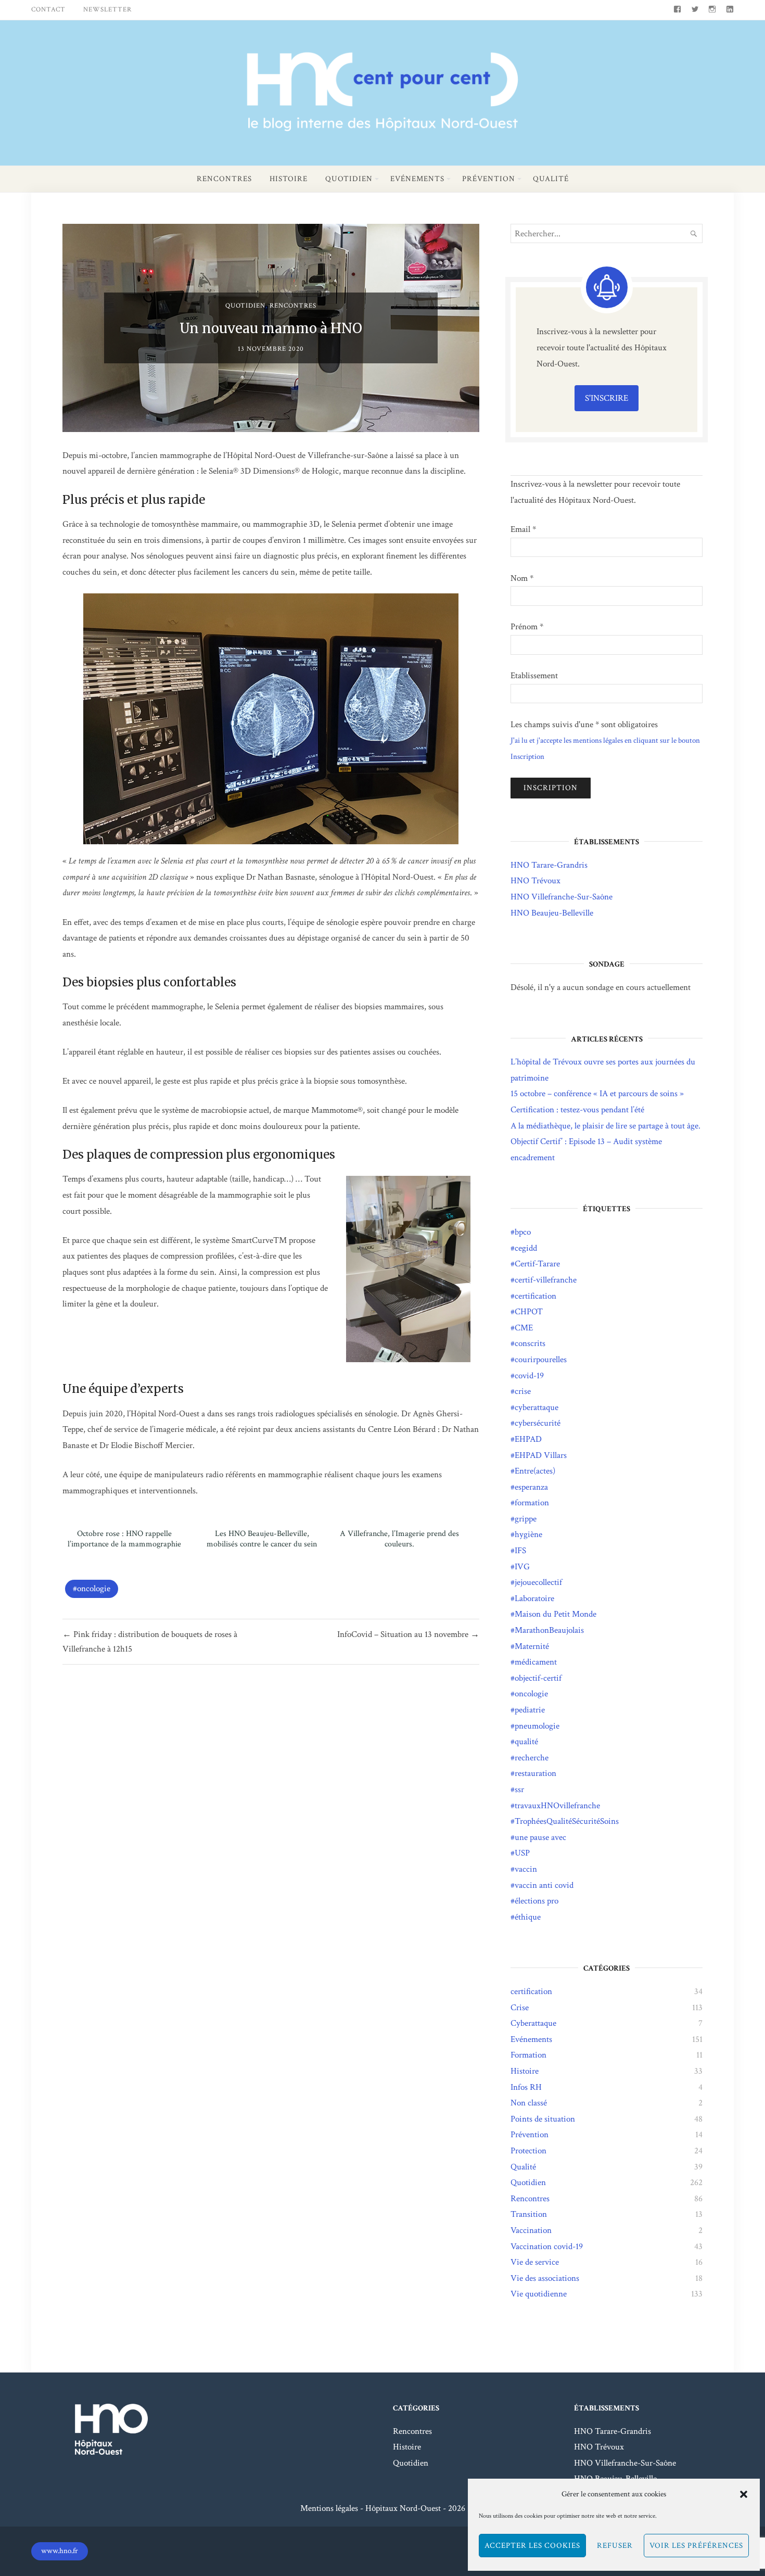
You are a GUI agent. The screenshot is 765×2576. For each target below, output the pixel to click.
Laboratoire (534, 1598)
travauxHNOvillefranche (557, 1806)
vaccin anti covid (544, 1885)
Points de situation (543, 2119)
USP (522, 1853)
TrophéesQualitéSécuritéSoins (567, 1821)
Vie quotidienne (539, 2294)
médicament (536, 1662)
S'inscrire (607, 398)
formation (532, 1503)
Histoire (289, 179)
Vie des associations (545, 2278)
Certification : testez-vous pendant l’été (577, 1110)
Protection (528, 2151)
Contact (48, 10)
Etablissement (534, 676)
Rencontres (224, 179)
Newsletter (107, 10)
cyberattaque (537, 1407)
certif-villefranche (546, 1280)
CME (524, 1328)
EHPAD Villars (541, 1455)
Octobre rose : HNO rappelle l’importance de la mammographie (124, 1539)
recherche (532, 1758)
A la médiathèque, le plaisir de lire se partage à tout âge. (605, 1126)
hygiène (528, 1534)
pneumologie (537, 1726)
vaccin (526, 1869)
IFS (520, 1551)
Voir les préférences (696, 2546)
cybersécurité (538, 1423)
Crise (520, 2008)
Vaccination (531, 2230)
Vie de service (535, 2262)
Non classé (529, 2103)
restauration (535, 1773)
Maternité (532, 1646)
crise (523, 1391)
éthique (528, 1917)
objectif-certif (538, 1678)
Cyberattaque (533, 2023)
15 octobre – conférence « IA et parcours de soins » (597, 1094)
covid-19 (529, 1376)
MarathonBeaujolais (549, 1630)
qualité (526, 1742)
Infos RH (526, 2087)
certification (535, 1296)
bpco (523, 1232)
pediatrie (530, 1710)
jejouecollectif (538, 1582)
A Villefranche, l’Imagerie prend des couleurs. (399, 1539)
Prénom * (527, 627)
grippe (526, 1519)
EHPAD (528, 1439)
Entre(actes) (535, 1471)
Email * (523, 529)
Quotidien (349, 179)
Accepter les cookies (532, 2546)
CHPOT (529, 1312)
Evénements (417, 179)
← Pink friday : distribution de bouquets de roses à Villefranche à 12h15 (150, 1642)
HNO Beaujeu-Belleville (552, 913)
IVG (522, 1567)
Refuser (615, 2546)
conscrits (530, 1343)
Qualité (551, 179)
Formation (528, 2055)
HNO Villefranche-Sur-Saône (562, 897)
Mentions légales (329, 2508)
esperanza (531, 1487)
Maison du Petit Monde (556, 1614)
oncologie (94, 1589)
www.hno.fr (60, 2551)
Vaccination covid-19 (547, 2247)
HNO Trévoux (535, 881)
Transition (529, 2214)
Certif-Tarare (537, 1264)
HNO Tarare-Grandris (549, 865)
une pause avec (540, 1837)
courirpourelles (541, 1360)
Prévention (489, 179)
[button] (744, 2494)
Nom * (522, 578)
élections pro (537, 1901)
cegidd (526, 1248)
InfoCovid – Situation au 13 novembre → (408, 1634)
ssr (519, 1790)
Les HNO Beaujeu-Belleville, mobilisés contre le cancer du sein (262, 1539)
